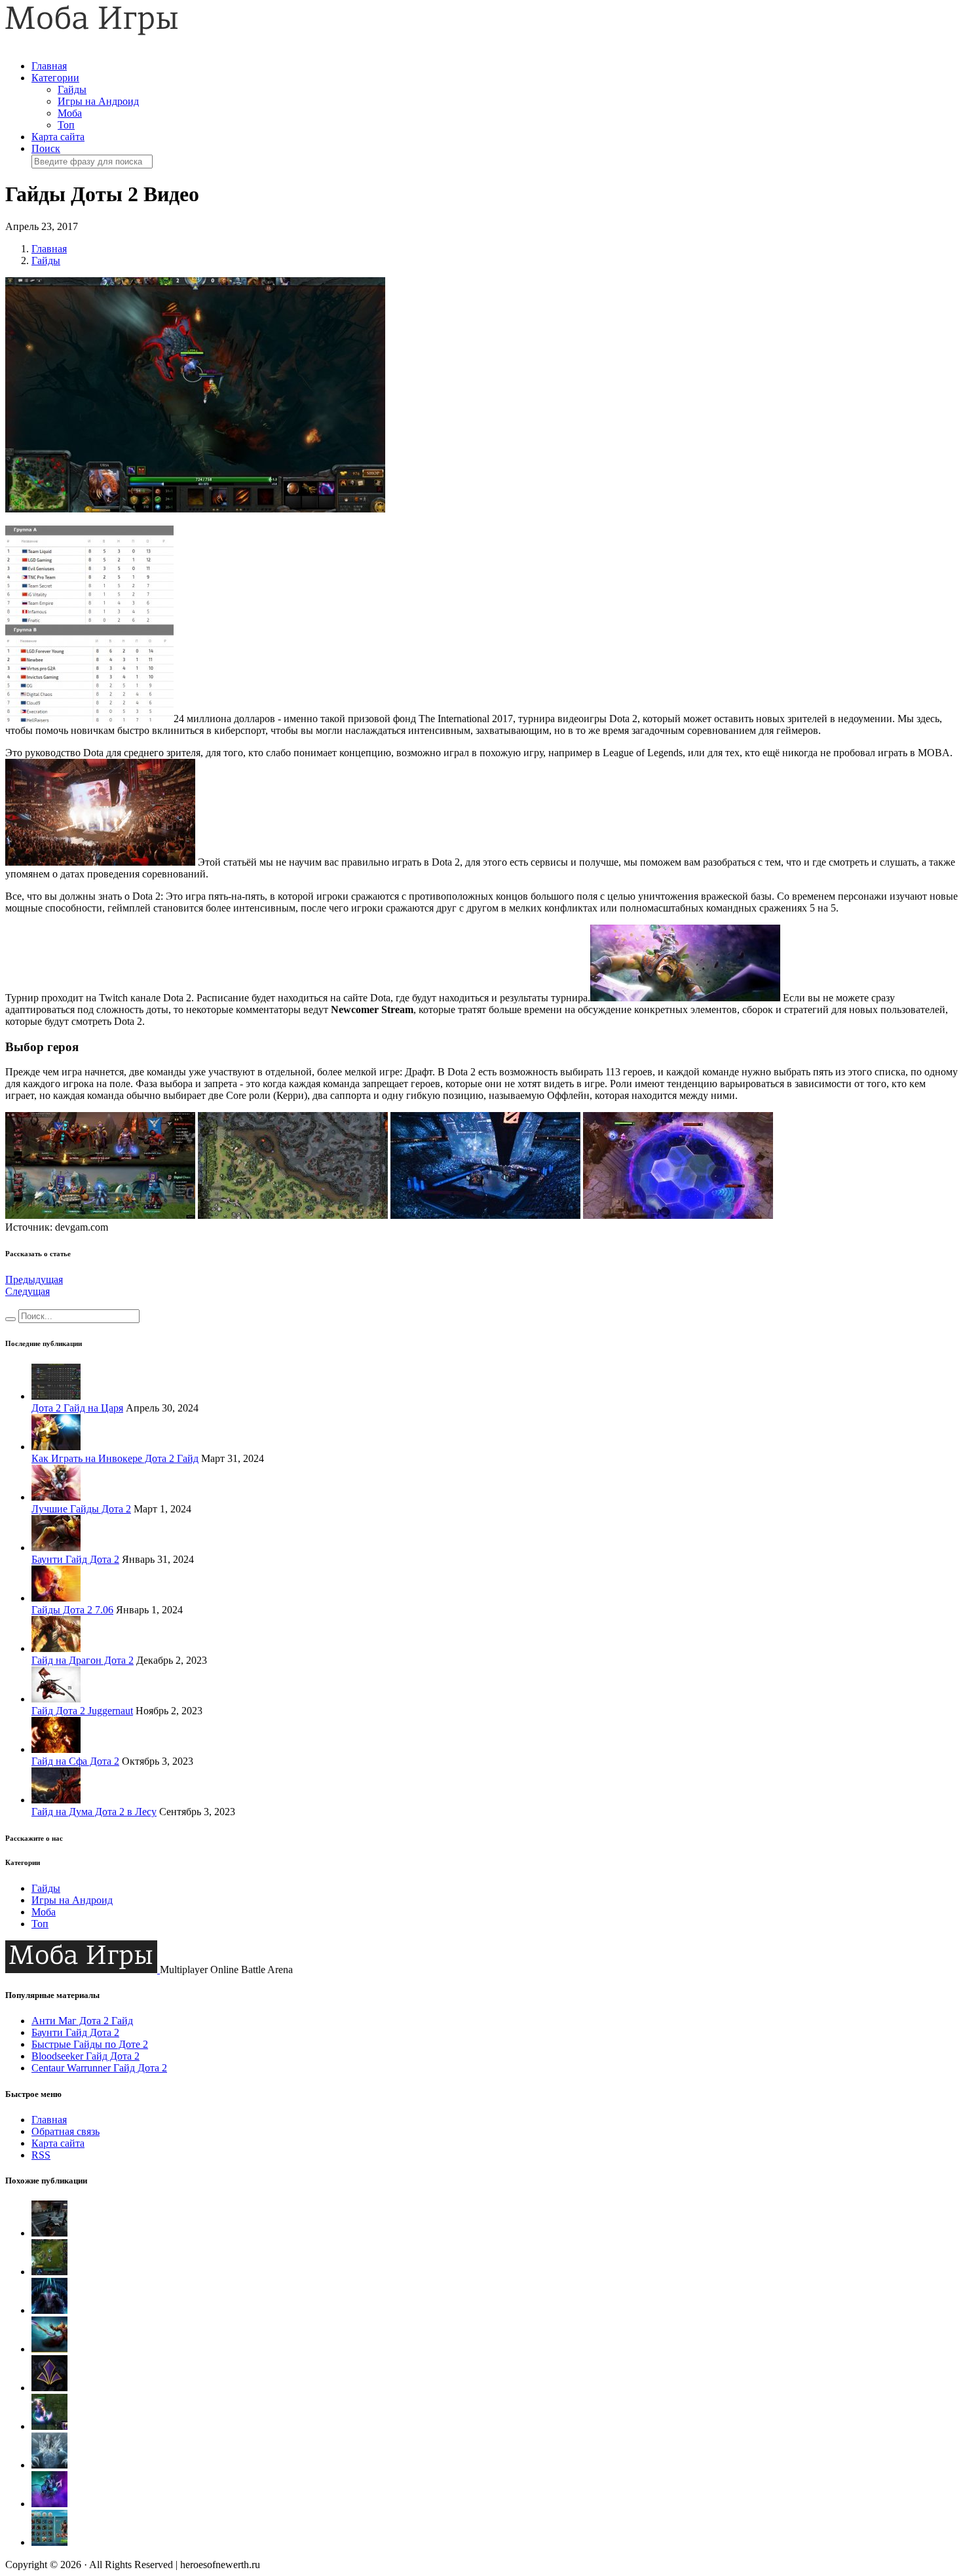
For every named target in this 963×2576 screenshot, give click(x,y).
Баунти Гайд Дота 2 (75, 1559)
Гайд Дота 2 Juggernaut (82, 1711)
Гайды (72, 89)
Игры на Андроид (98, 101)
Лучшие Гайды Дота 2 (81, 1509)
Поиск (46, 148)
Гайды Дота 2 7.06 (72, 1610)
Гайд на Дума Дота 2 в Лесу (94, 1812)
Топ (66, 125)
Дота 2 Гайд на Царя (77, 1408)
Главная (49, 66)
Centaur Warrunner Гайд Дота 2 (99, 2068)
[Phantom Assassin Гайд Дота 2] (49, 2388)
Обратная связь (66, 2131)
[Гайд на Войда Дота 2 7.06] (49, 2504)
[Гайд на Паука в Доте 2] (49, 2272)
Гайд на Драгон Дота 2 (83, 1660)
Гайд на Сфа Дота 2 (75, 1761)
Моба (70, 113)
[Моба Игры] (92, 32)
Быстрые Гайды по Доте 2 (90, 2044)
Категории (55, 78)
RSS (41, 2155)
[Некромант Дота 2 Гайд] (49, 2542)
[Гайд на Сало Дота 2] (49, 2349)
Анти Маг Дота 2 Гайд (82, 2021)
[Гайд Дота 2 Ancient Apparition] (49, 2465)
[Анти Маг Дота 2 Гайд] (49, 2426)
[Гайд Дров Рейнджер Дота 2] (49, 2233)
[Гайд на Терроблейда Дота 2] (49, 2310)
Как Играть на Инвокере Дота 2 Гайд (115, 1458)
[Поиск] (10, 1319)
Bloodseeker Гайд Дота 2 (85, 2056)
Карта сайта (58, 137)
